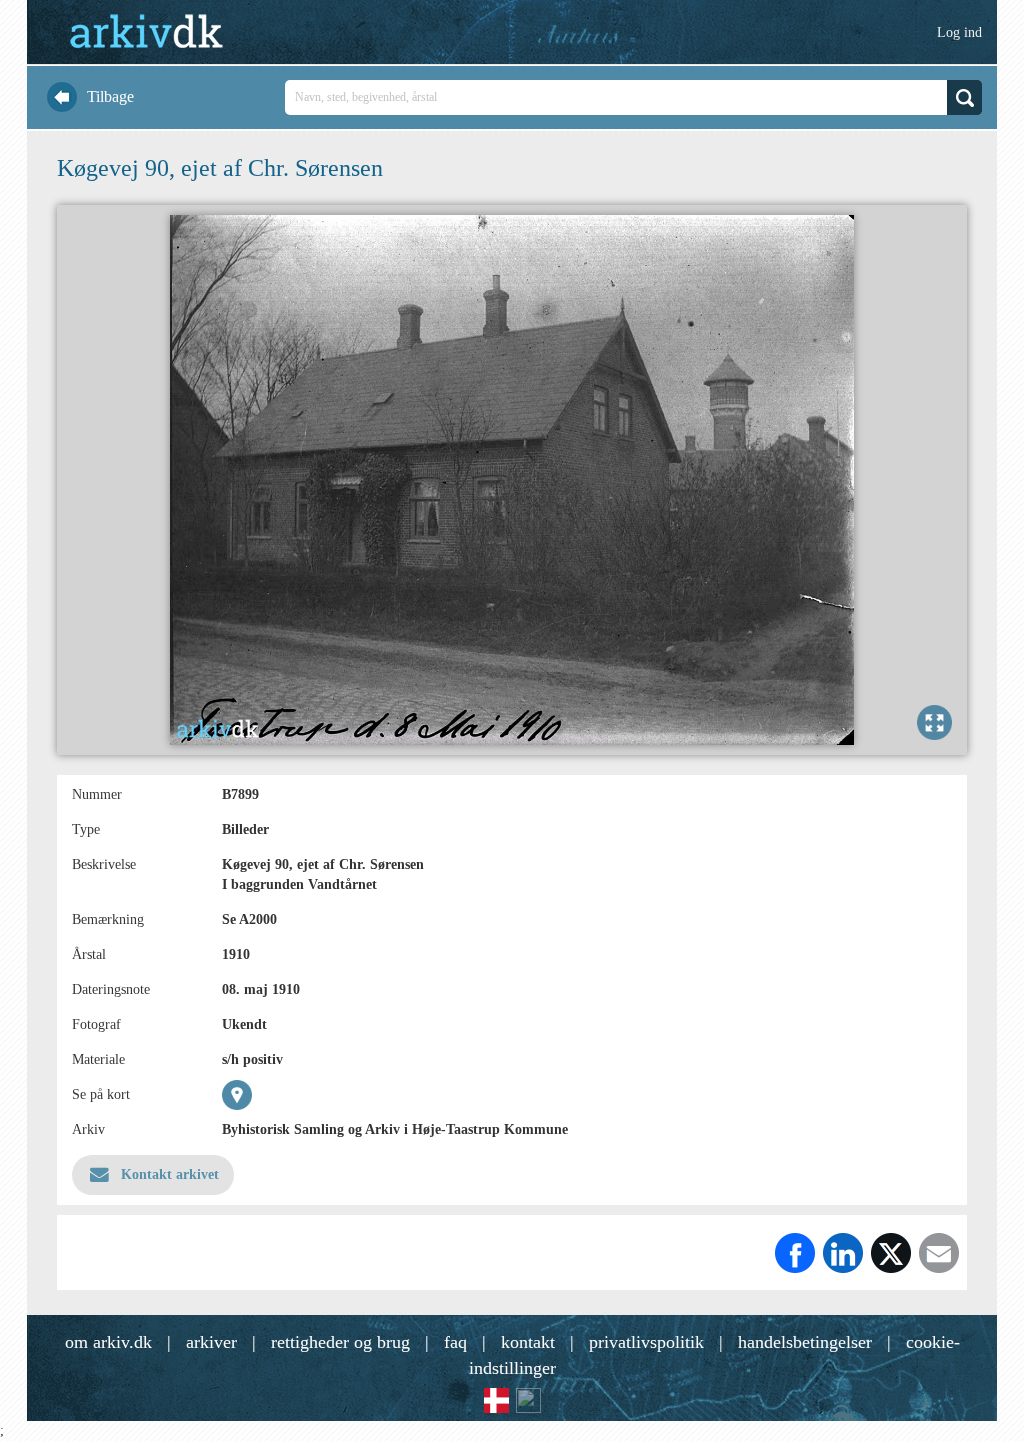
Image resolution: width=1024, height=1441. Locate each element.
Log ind (959, 32)
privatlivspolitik (646, 1342)
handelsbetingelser (805, 1342)
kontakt (528, 1342)
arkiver (211, 1342)
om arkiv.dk (108, 1342)
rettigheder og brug (340, 1342)
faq (455, 1342)
